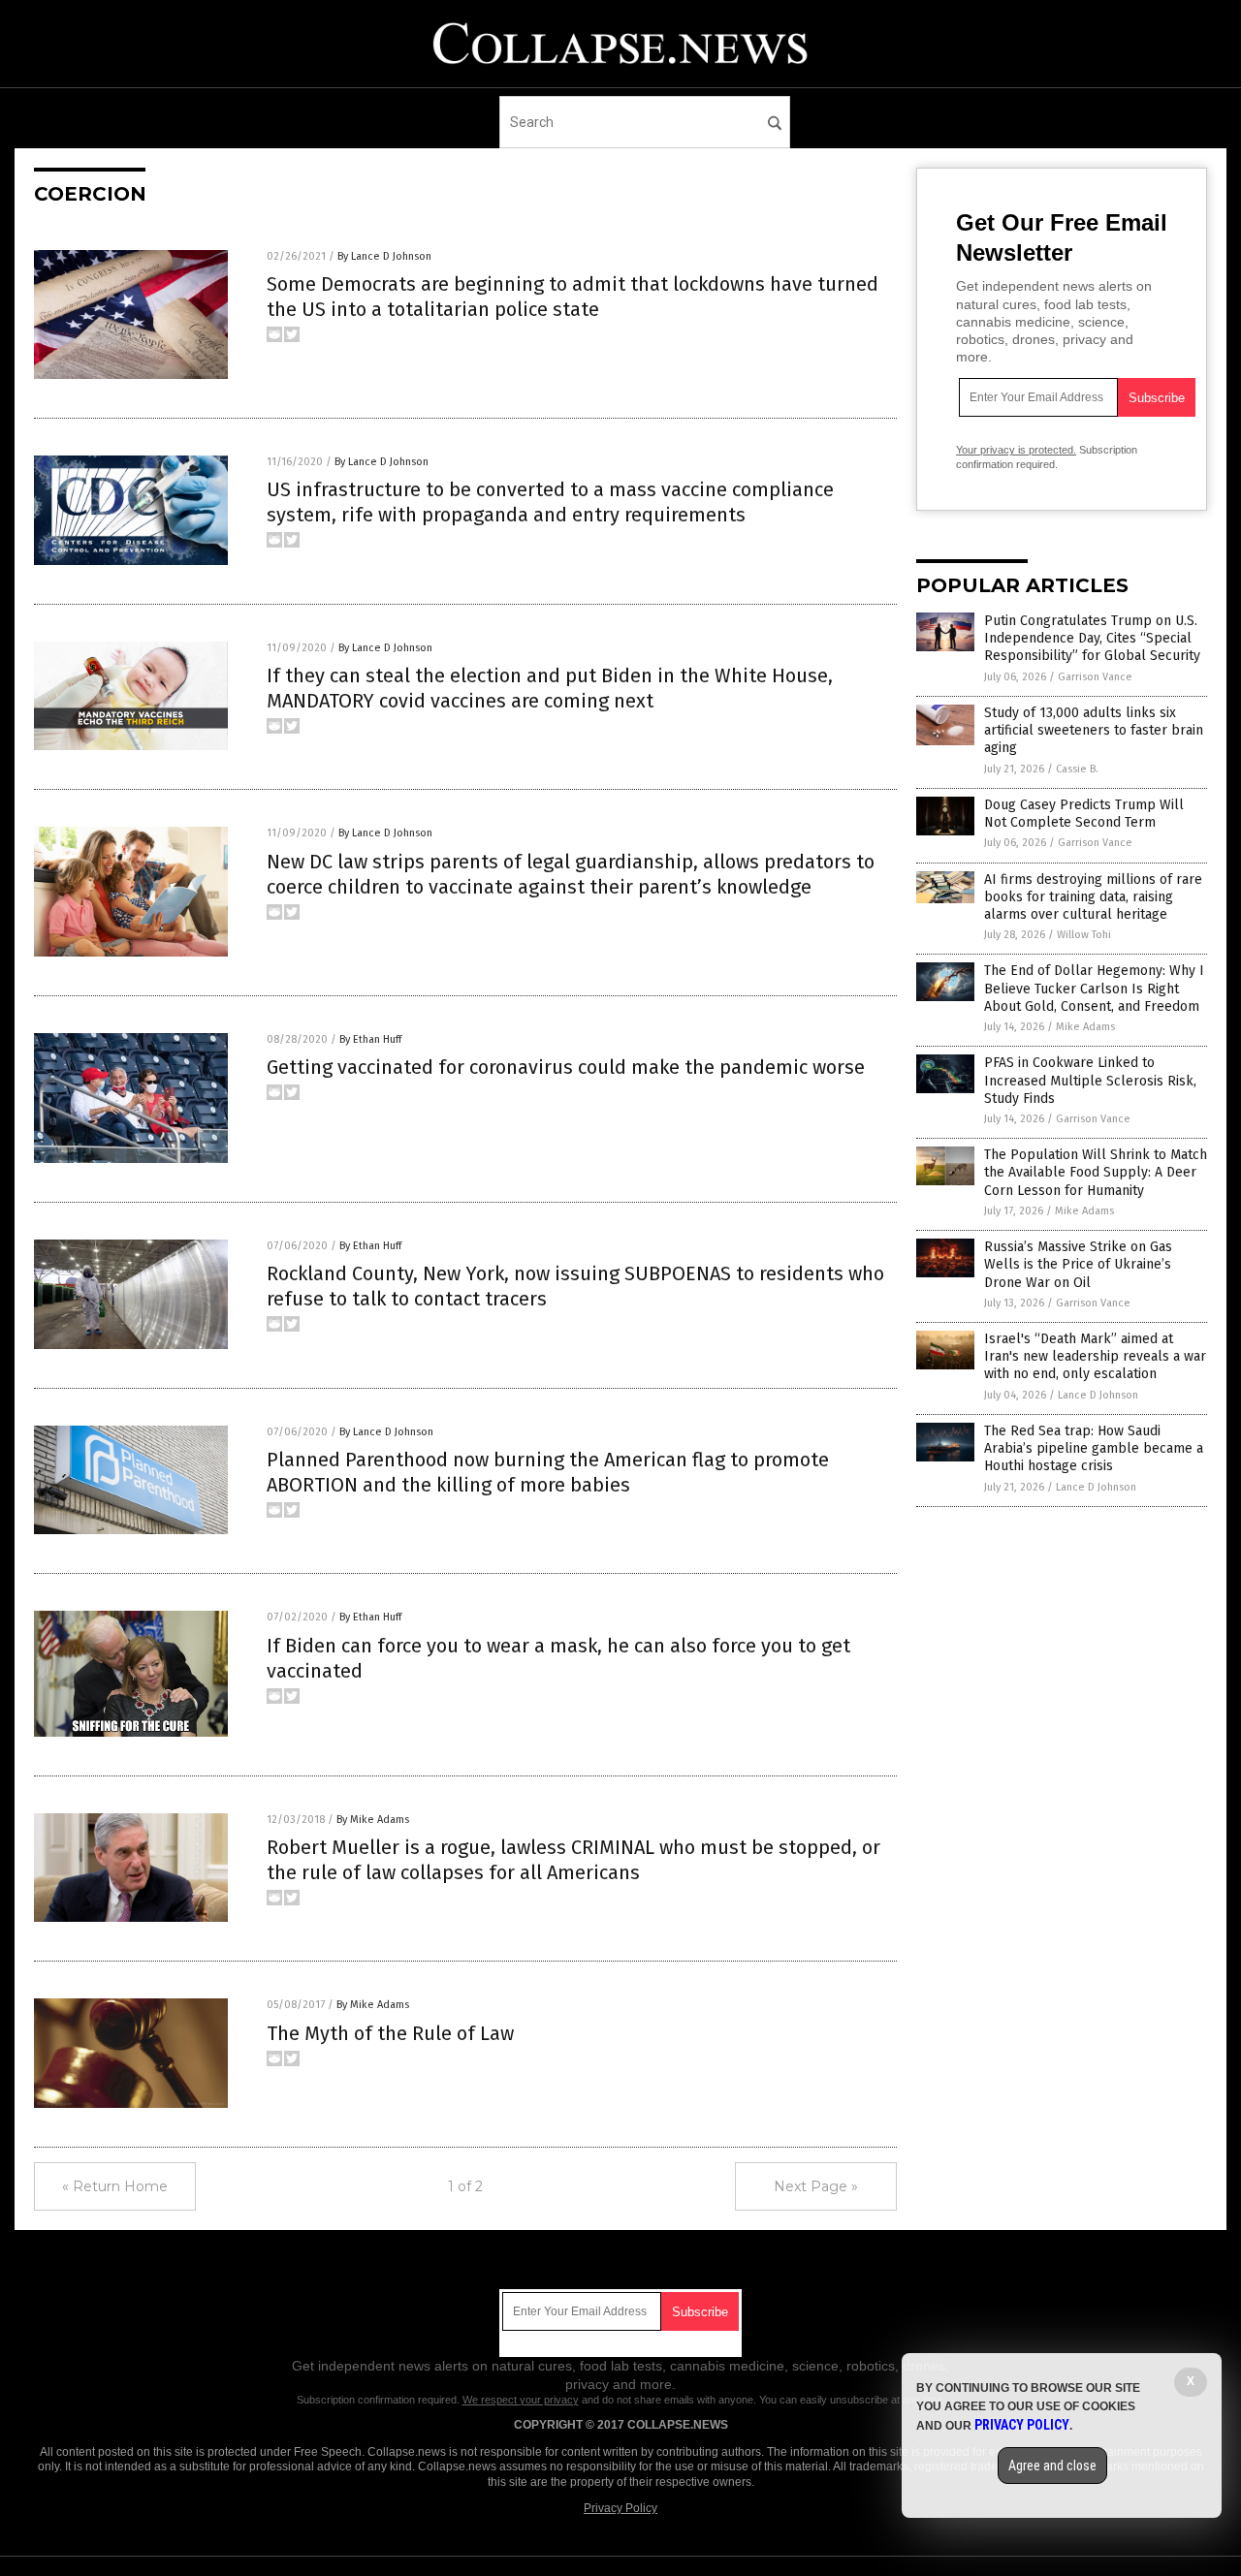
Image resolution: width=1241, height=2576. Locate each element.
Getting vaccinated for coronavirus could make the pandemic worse (566, 1067)
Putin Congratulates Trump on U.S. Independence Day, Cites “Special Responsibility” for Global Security (1092, 638)
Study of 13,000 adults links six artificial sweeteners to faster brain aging (1094, 730)
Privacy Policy (620, 2508)
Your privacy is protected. (1016, 450)
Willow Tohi (1084, 935)
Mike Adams (1085, 1027)
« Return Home (115, 2186)
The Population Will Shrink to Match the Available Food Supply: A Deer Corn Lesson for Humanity (1096, 1172)
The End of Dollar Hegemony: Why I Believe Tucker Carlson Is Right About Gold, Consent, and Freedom (1094, 988)
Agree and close (1052, 2466)
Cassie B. (1077, 769)
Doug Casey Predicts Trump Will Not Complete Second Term (1084, 814)
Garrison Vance (1095, 677)
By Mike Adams (373, 1820)
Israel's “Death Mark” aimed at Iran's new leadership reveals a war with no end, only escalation (1095, 1356)
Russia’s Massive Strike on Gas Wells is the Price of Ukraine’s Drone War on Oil (1078, 1264)
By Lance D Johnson (384, 256)
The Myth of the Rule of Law (390, 2033)
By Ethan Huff (370, 1039)
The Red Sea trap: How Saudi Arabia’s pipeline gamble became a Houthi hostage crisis (1094, 1448)
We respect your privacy (521, 2400)
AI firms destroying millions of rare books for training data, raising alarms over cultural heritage (1093, 897)
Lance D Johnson (1098, 1395)
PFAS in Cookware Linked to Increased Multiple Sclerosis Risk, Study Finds (1090, 1080)
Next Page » (816, 2186)
